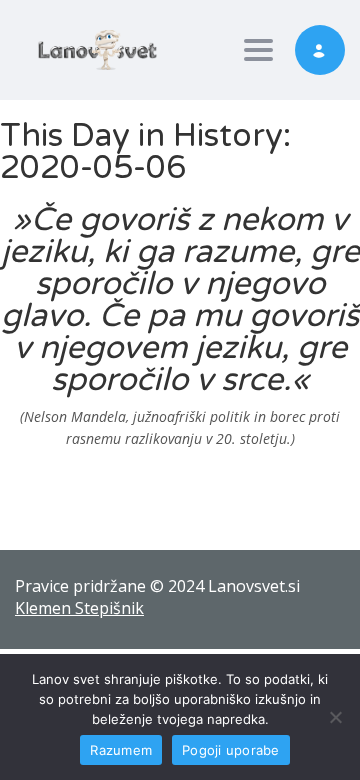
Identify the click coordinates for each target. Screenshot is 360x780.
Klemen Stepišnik (79, 608)
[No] (335, 717)
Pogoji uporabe (231, 750)
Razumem (121, 750)
